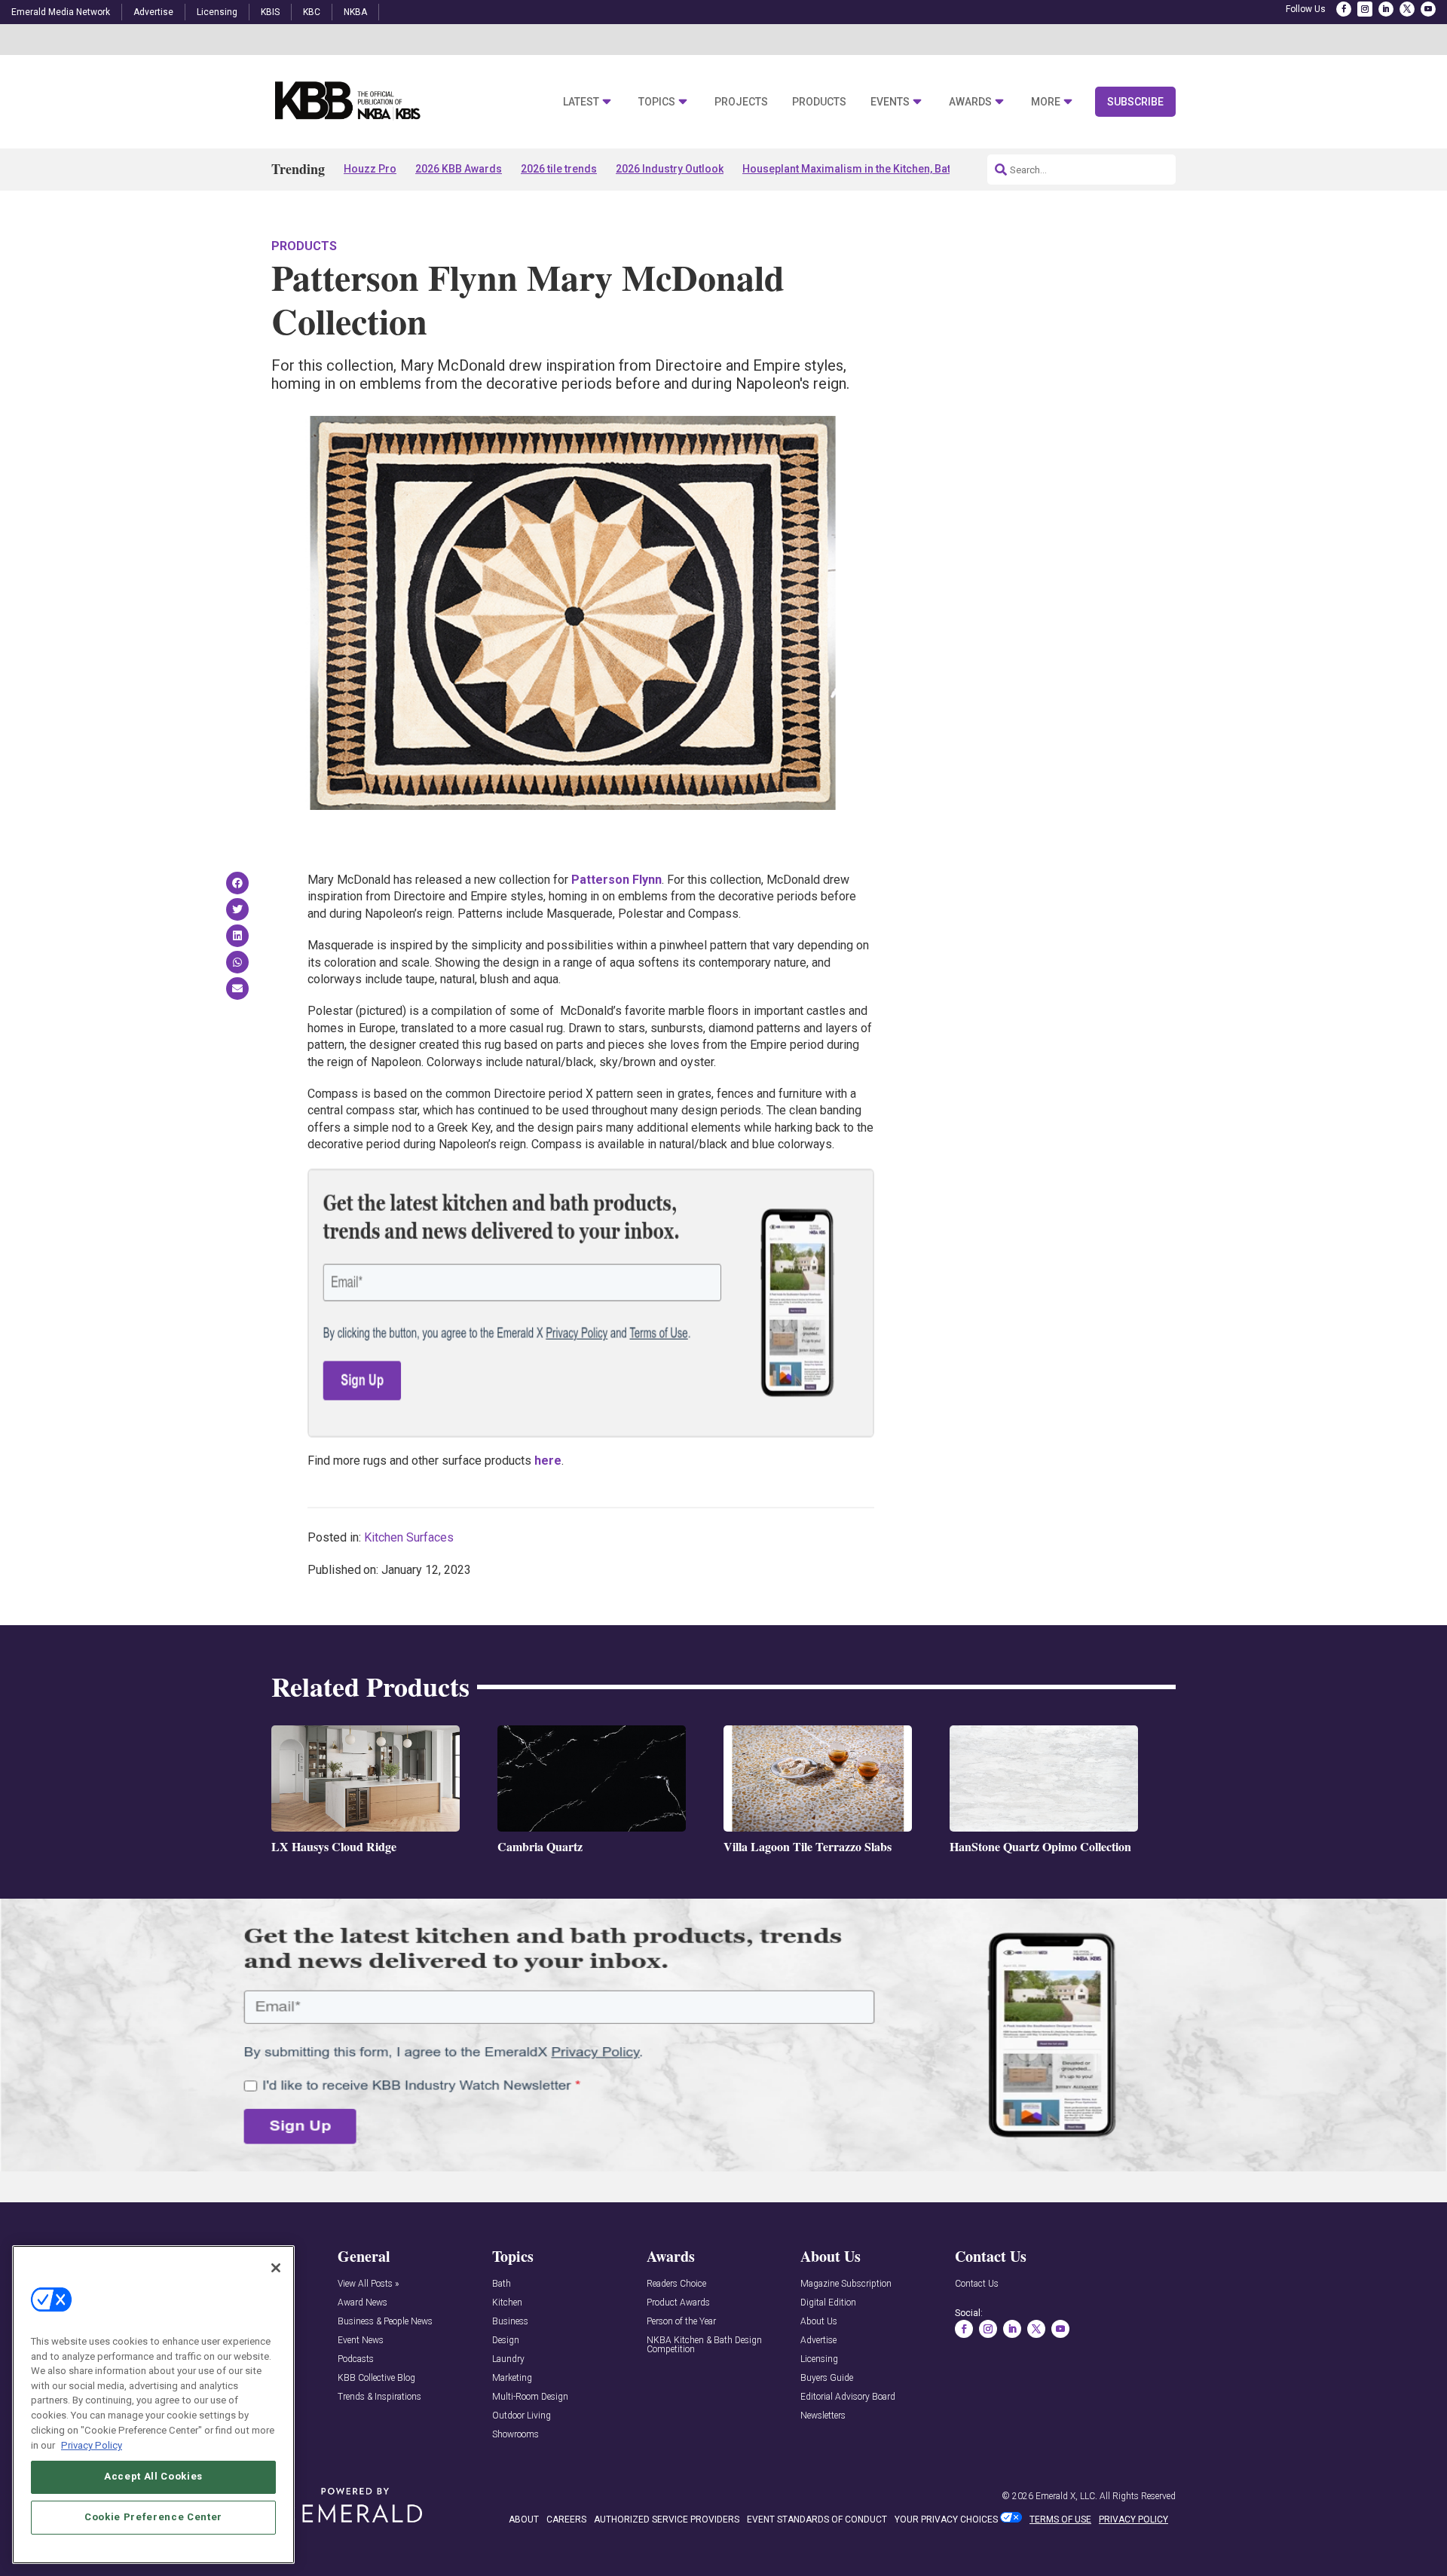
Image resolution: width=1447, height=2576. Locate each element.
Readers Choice (676, 2284)
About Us (819, 2322)
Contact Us (977, 2284)
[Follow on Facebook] (1344, 9)
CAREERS (566, 2519)
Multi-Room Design (530, 2397)
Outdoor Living (522, 2416)
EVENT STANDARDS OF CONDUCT (817, 2519)
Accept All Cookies (153, 2476)
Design (506, 2341)
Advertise (153, 12)
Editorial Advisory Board (848, 2397)
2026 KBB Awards (459, 169)
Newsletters (823, 2416)
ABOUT (524, 2519)
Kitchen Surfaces (409, 1537)
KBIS (270, 12)
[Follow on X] (1407, 9)
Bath (502, 2284)
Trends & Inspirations (379, 2397)
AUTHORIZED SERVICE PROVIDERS (667, 2519)
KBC (312, 12)
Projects (741, 102)
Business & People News (385, 2322)
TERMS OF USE (1060, 2519)
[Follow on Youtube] (1428, 9)
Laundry (508, 2359)
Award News (363, 2303)
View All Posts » (368, 2284)
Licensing (217, 12)
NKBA (355, 12)
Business (510, 2322)
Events (890, 102)
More (1046, 102)
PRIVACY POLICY (1133, 2519)
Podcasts (356, 2359)
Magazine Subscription (846, 2284)
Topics (657, 102)
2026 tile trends (559, 169)
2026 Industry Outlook (670, 169)
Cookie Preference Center (153, 2517)
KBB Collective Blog (376, 2378)
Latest (581, 102)
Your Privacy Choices (946, 2519)
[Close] (276, 2268)
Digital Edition (828, 2303)
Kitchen (507, 2303)
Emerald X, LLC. (1066, 2496)
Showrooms (515, 2435)
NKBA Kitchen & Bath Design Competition (704, 2345)
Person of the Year (681, 2322)
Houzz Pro (370, 169)
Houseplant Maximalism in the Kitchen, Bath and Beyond (880, 169)
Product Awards (678, 2303)
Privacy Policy (92, 2445)
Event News (361, 2341)
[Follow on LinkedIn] (1386, 9)
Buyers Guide (827, 2378)
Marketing (512, 2378)
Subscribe (1135, 102)
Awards (970, 102)
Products (819, 102)
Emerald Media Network (61, 12)
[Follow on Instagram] (1365, 9)
